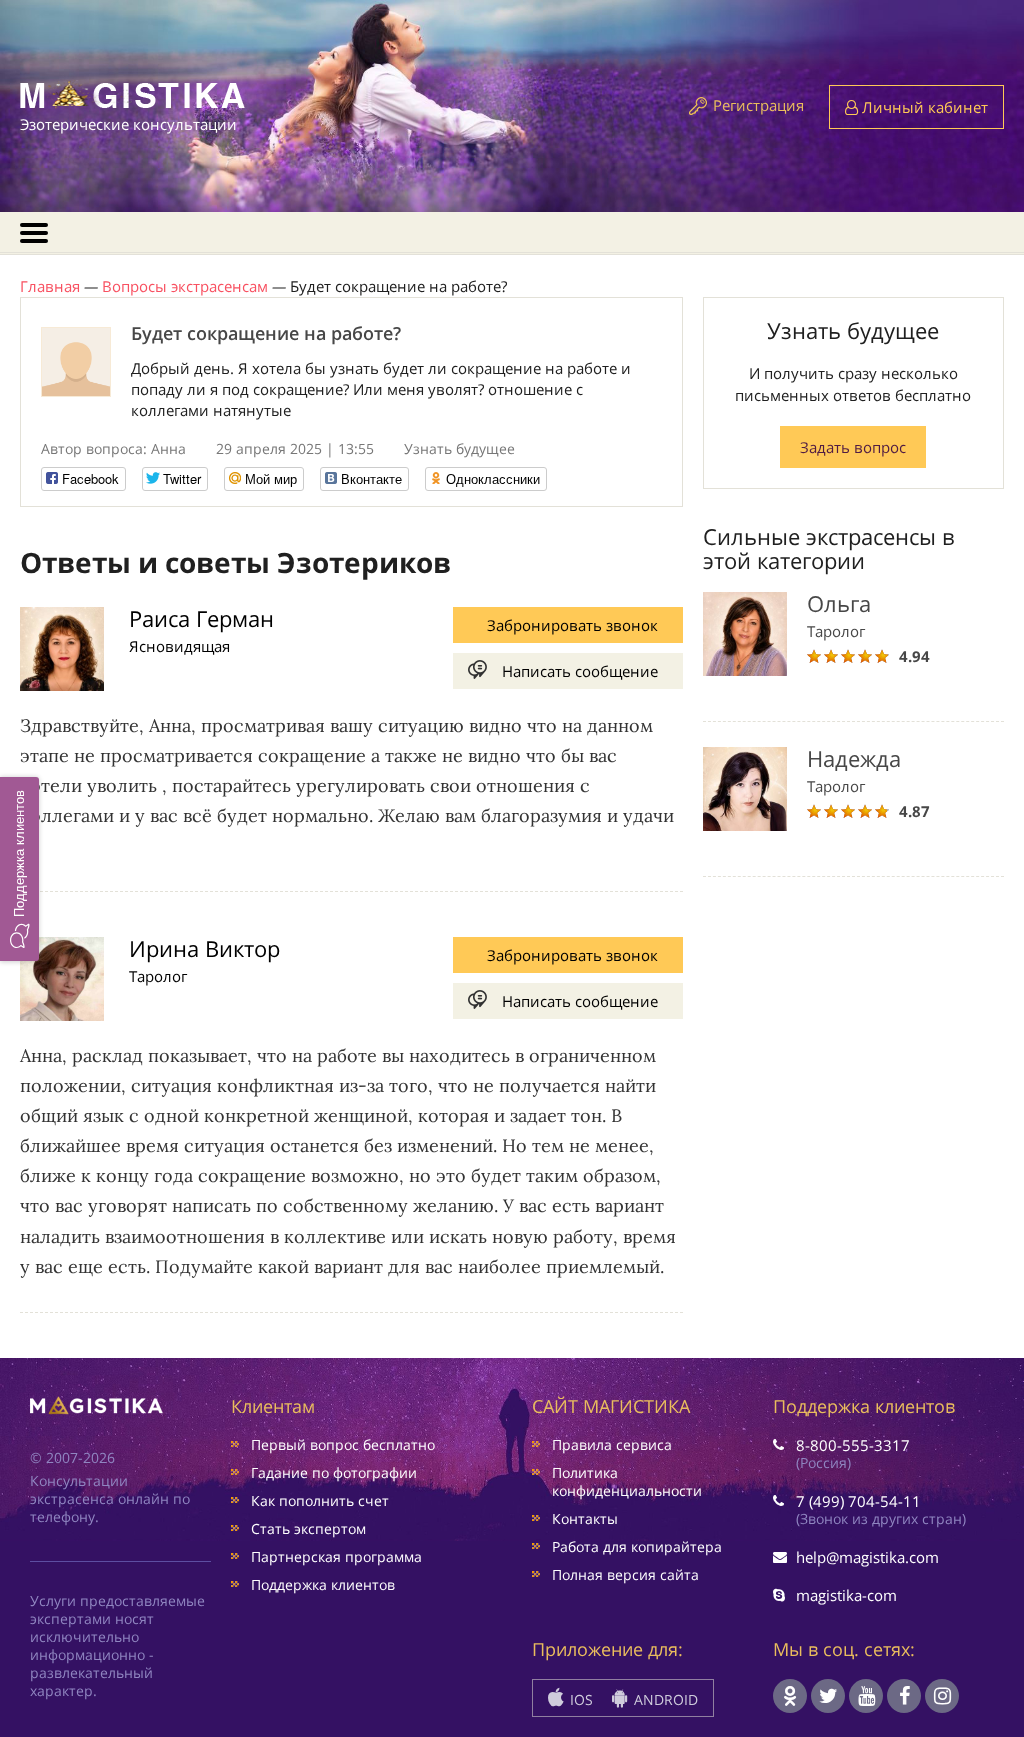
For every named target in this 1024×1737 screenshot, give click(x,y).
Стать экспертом (308, 1528)
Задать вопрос (853, 447)
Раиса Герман (201, 618)
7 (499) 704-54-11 (858, 1501)
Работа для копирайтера (637, 1546)
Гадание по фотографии (334, 1472)
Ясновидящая (179, 646)
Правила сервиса (612, 1444)
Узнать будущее (459, 448)
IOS (579, 1699)
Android (664, 1699)
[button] (19, 868)
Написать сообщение (580, 671)
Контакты (585, 1518)
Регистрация (758, 105)
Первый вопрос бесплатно (343, 1444)
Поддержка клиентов (323, 1584)
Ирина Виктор (204, 948)
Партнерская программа (336, 1556)
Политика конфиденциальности (627, 1481)
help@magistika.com (867, 1557)
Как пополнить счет (320, 1500)
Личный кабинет (923, 107)
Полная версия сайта (625, 1574)
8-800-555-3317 (853, 1445)
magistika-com (846, 1595)
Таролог (158, 976)
